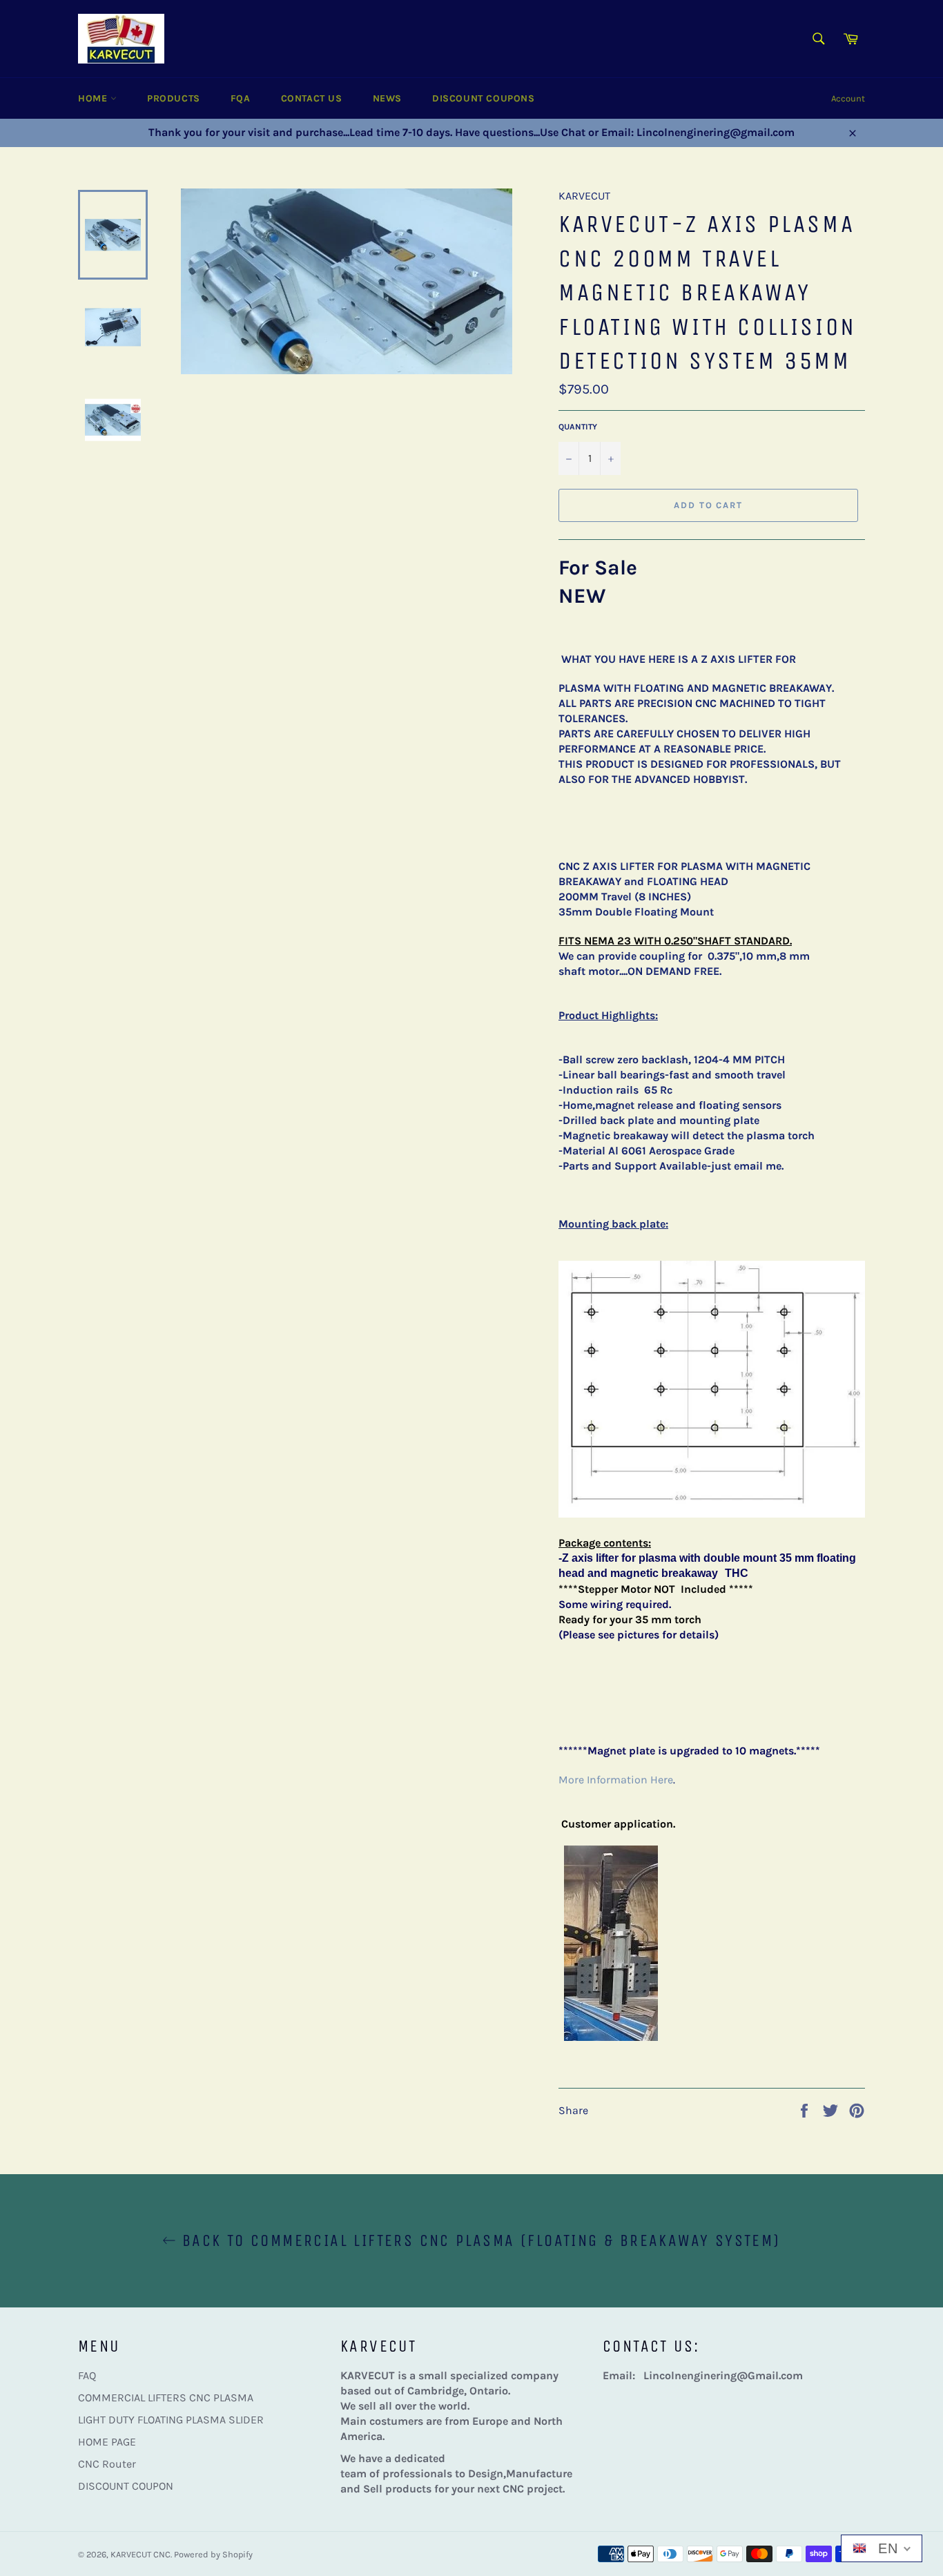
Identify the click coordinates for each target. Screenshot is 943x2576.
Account (848, 98)
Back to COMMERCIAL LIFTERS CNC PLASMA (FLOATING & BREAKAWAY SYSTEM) (478, 2240)
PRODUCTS (174, 98)
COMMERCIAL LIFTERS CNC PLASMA (166, 2398)
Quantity (578, 427)
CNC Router (107, 2464)
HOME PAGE (107, 2442)
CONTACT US (312, 98)
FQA (241, 98)
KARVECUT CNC (140, 2554)
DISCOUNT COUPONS (484, 98)
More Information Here (616, 1780)
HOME (94, 98)
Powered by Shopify (213, 2554)
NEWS (387, 98)
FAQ (87, 2375)
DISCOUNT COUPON (126, 2486)
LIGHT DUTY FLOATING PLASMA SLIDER (171, 2420)
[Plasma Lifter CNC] (611, 2037)
